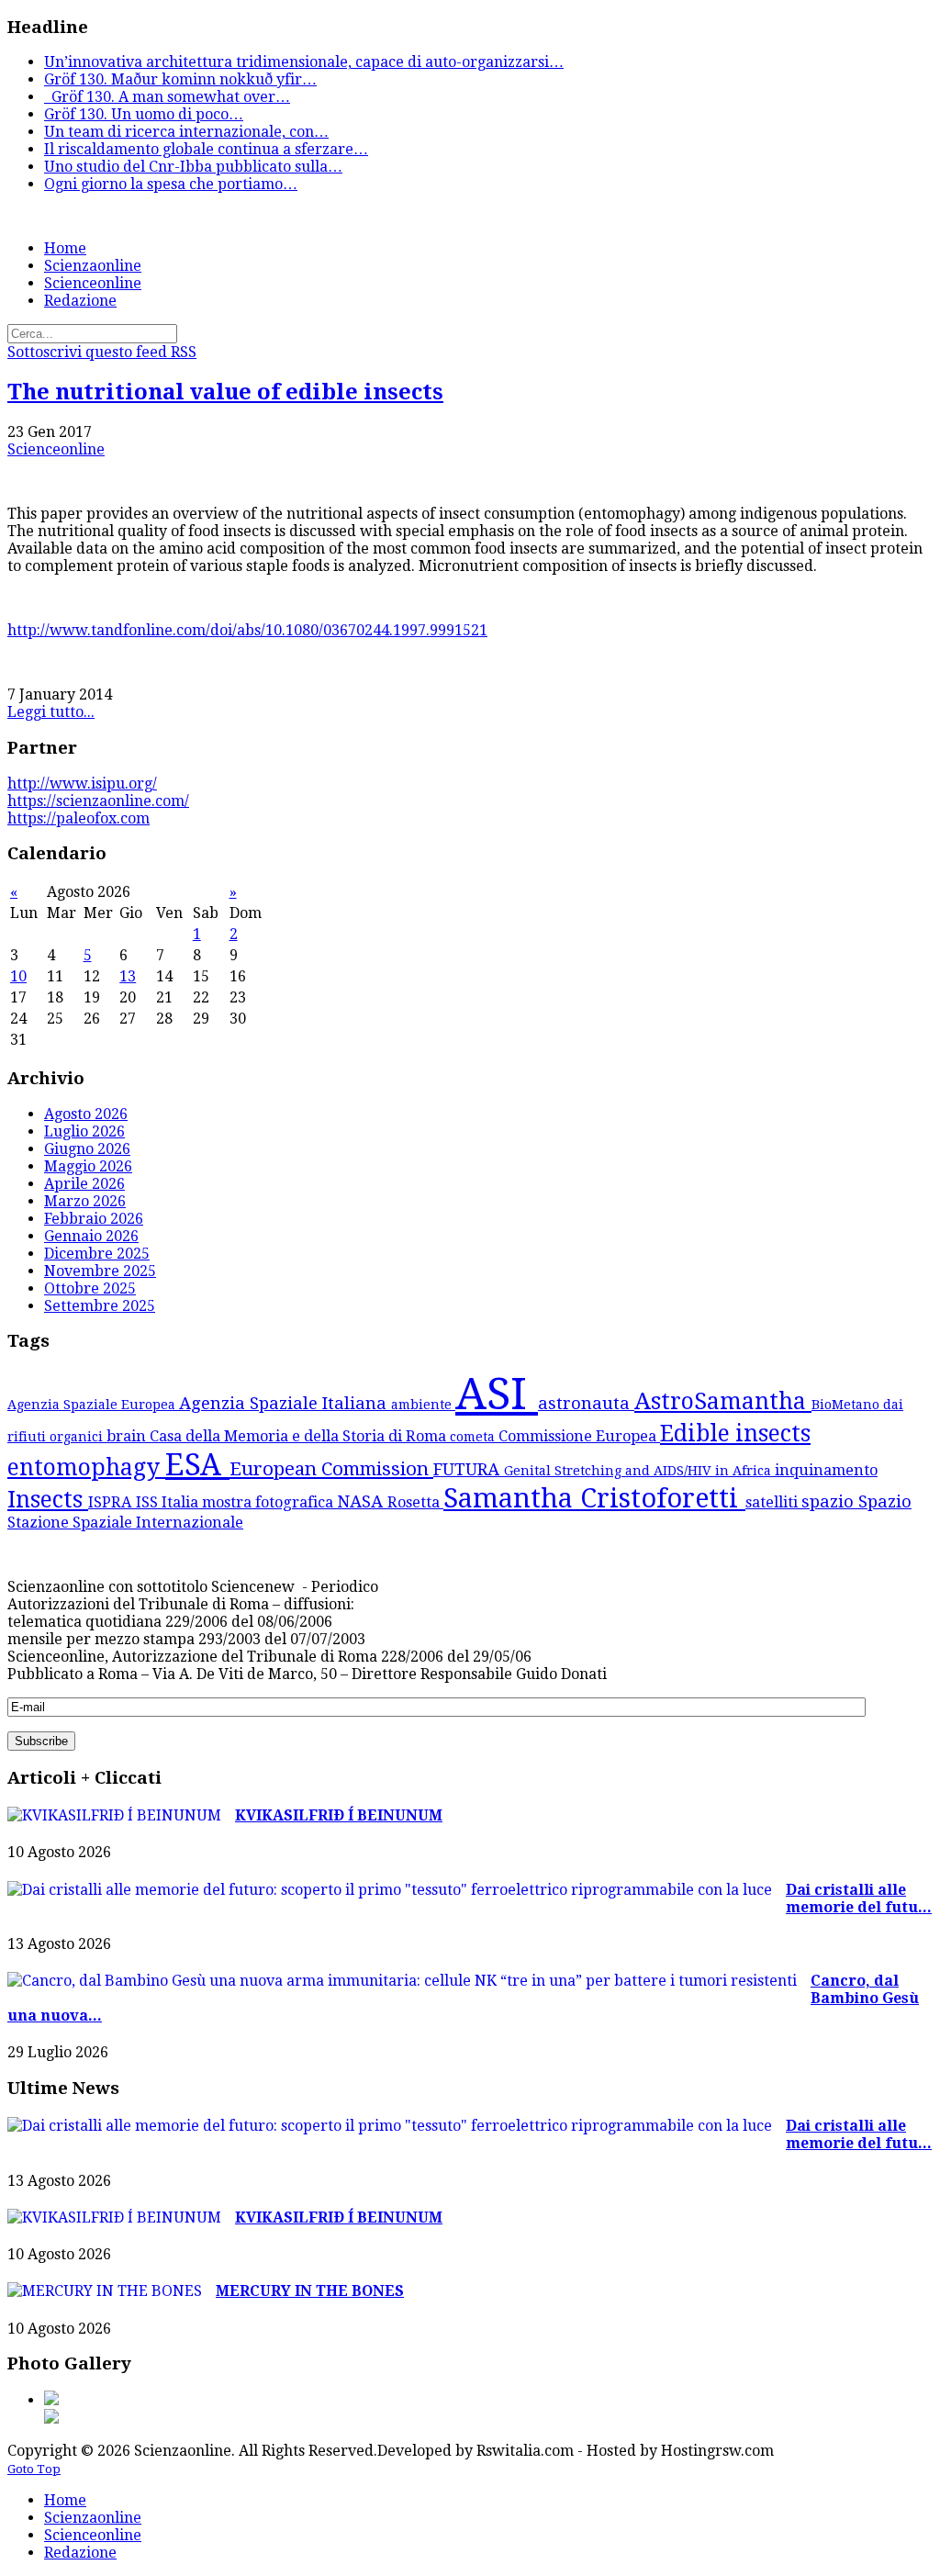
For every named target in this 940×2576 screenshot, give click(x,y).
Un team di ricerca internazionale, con (186, 132)
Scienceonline (56, 449)
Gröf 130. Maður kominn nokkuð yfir (180, 79)
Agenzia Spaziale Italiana (285, 1403)
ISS (149, 1502)
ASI (497, 1394)
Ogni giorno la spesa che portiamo (171, 184)
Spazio (885, 1501)
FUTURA (469, 1469)
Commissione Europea (579, 1436)
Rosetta (415, 1502)
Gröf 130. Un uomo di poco (144, 114)
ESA (197, 1465)
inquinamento (826, 1470)
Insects (48, 1500)
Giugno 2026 (87, 1149)
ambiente (423, 1405)
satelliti (773, 1502)
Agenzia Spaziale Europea (93, 1405)
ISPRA (112, 1502)
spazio (830, 1501)
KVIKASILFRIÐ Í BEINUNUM (339, 1815)
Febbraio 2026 (94, 1219)
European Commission (331, 1469)
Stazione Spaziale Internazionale (125, 1523)
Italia (182, 1502)
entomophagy (86, 1467)
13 (128, 976)
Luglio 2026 (84, 1131)
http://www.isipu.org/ (82, 784)
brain (128, 1436)
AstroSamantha (723, 1401)
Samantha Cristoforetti (594, 1498)
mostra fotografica (269, 1502)
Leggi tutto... (51, 712)
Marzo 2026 (85, 1201)
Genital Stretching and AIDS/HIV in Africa (639, 1471)
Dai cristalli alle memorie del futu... (859, 1898)
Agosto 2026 (86, 1114)
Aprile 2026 (84, 1184)
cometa (474, 1437)
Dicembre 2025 (97, 1254)
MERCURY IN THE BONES (310, 2291)
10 (18, 976)
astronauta (586, 1403)
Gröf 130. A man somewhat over (167, 97)
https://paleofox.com (78, 818)
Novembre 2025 (100, 1271)
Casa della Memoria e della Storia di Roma (300, 1436)
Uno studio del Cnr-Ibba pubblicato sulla (193, 167)
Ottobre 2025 (90, 1288)
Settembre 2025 (100, 1306)
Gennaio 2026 (91, 1236)
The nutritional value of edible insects (225, 392)
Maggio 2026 (88, 1166)
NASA (362, 1501)
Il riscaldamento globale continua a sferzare (206, 149)
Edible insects (735, 1434)
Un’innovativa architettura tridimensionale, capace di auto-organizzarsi (304, 62)
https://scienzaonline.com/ (98, 801)
